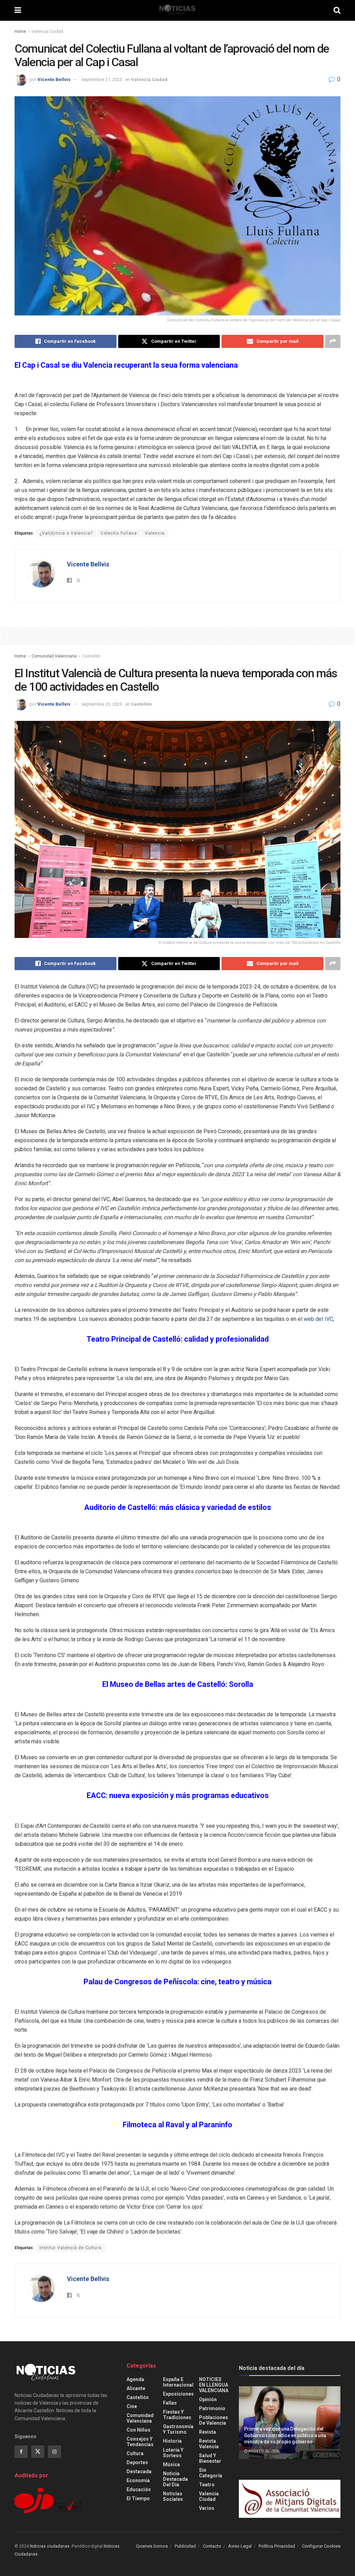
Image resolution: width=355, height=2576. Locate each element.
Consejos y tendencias (140, 2442)
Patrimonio (212, 2408)
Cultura (135, 2453)
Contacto (212, 2546)
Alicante (136, 2388)
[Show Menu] (18, 10)
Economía (138, 2480)
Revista (207, 2432)
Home (20, 32)
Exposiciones (178, 2394)
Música (171, 2465)
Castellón (91, 656)
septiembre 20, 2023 (102, 704)
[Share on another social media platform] (333, 341)
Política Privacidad (277, 2546)
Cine (132, 2406)
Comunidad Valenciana (54, 656)
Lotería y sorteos (173, 2453)
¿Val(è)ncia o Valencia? (66, 533)
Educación (139, 2489)
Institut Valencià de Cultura (71, 2248)
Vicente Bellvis (54, 79)
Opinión (208, 2399)
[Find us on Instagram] (54, 2452)
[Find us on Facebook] (21, 2452)
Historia (172, 2441)
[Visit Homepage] (177, 10)
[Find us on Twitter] (38, 2452)
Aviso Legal (240, 2546)
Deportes (137, 2462)
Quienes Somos (152, 2546)
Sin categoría (211, 2473)
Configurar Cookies (321, 2546)
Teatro (207, 2485)
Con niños (138, 2430)
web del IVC (318, 1319)
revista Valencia (209, 2444)
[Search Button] (337, 10)
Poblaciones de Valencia (214, 2420)
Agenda (135, 2379)
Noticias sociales (173, 2496)
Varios (207, 2508)
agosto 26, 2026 (263, 2451)
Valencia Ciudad (47, 32)
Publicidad (185, 2546)
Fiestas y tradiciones (177, 2415)
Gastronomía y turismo (178, 2429)
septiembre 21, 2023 (102, 79)
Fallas (170, 2403)
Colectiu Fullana (119, 533)
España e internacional (178, 2382)
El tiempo (138, 2498)
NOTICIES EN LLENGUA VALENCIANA (214, 2385)
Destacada (139, 2471)
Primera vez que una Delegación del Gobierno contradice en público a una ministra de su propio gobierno (285, 2435)
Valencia (155, 533)
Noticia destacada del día (175, 2479)
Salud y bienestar (210, 2458)
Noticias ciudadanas (50, 2546)
